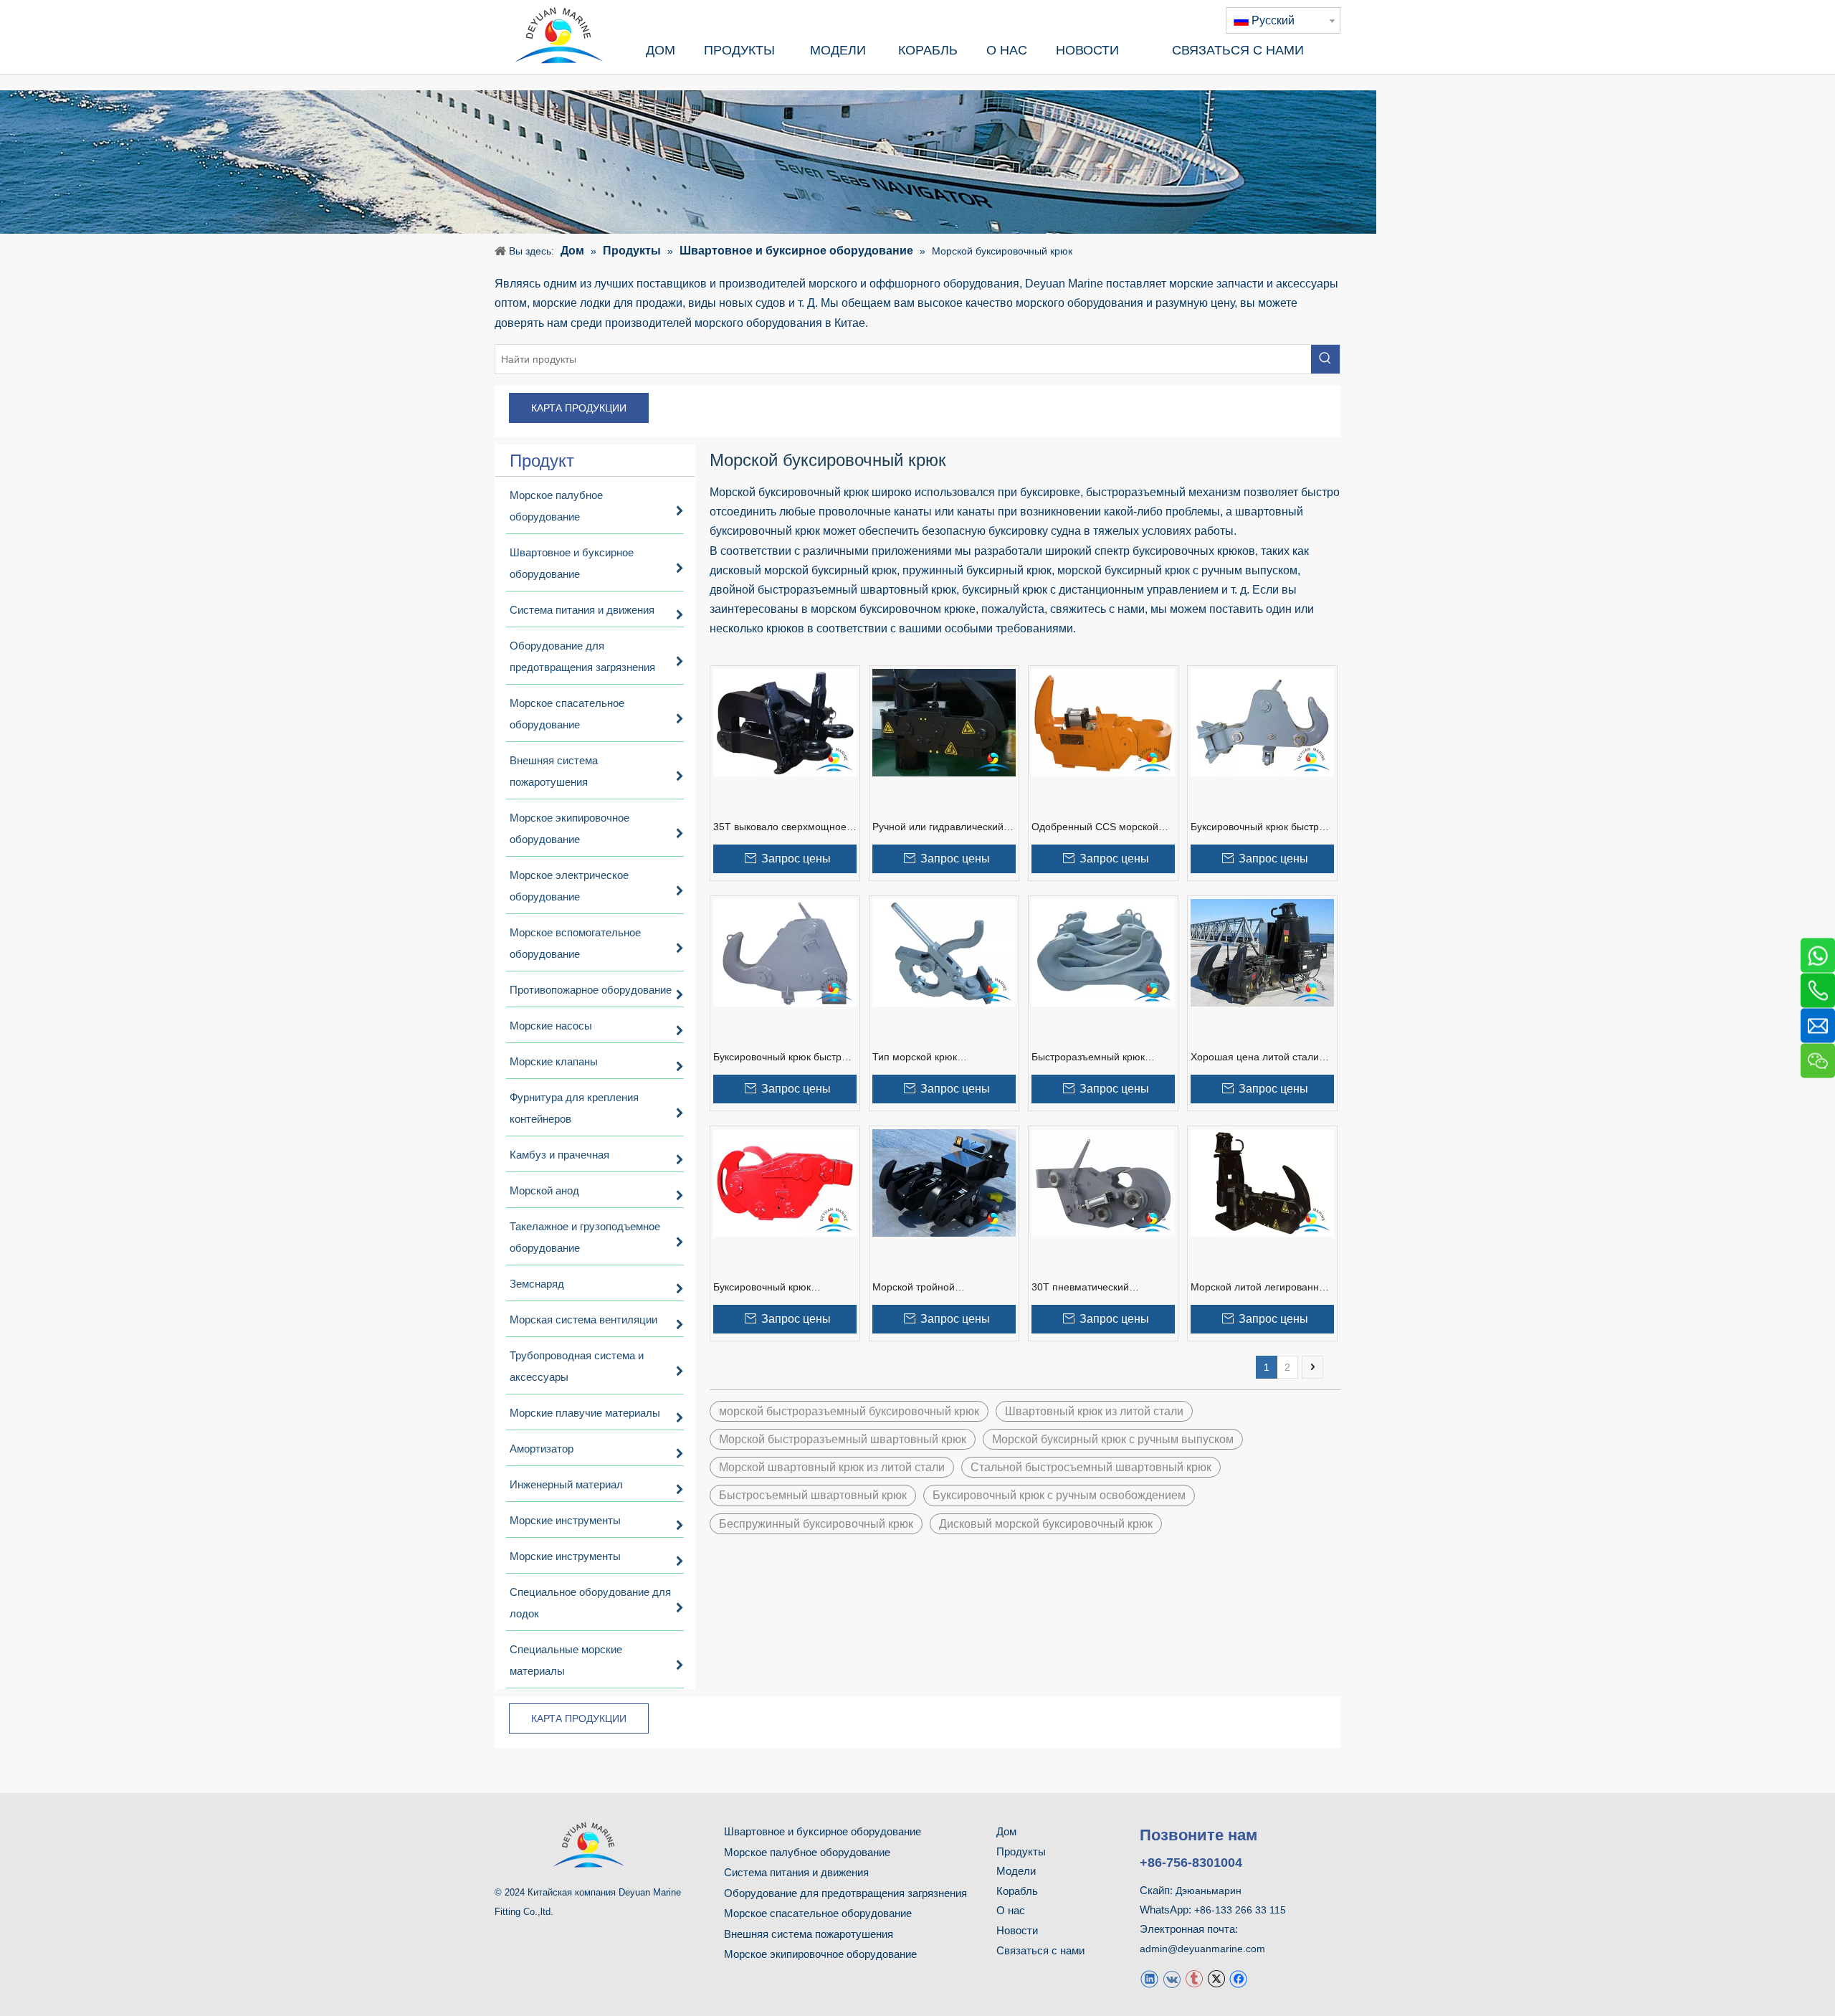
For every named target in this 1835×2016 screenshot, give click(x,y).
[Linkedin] (1149, 1978)
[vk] (1172, 1978)
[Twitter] (1216, 1978)
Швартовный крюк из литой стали (1094, 1411)
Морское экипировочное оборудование (820, 1954)
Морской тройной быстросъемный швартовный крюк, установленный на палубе (941, 1288)
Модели (1016, 1871)
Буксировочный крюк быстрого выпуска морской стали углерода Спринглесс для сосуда (1262, 827)
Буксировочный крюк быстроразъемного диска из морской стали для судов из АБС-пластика (779, 1288)
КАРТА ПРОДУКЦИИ (579, 408)
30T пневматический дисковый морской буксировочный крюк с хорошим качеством (1084, 1288)
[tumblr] (1194, 1978)
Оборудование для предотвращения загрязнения (845, 1893)
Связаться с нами (1040, 1950)
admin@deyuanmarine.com (1202, 1949)
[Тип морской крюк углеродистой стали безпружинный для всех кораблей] (944, 952)
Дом (1006, 1831)
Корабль (1017, 1891)
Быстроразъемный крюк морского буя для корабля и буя (1097, 1057)
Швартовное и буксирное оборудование (823, 1831)
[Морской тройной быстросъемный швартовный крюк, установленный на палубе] (944, 1182)
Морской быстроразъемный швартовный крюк (843, 1439)
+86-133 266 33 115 (1240, 1910)
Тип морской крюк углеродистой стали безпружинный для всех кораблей (929, 1057)
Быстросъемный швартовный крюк (813, 1495)
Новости (1017, 1930)
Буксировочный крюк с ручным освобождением (1059, 1495)
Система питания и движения (796, 1872)
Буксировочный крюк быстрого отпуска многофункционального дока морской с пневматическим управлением (785, 1057)
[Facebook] (1238, 1978)
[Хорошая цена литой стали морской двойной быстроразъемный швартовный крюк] (1262, 952)
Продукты (1021, 1851)
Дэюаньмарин (1209, 1891)
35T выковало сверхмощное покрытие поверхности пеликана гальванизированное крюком (781, 827)
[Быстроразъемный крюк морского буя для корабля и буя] (1103, 952)
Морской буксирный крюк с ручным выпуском (1113, 1439)
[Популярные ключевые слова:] (1325, 359)
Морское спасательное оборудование (818, 1913)
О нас (1011, 1910)
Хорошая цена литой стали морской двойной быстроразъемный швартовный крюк (1255, 1057)
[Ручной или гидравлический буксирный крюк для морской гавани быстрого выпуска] (944, 722)
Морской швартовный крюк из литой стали (832, 1467)
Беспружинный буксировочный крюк (816, 1524)
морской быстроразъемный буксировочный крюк (849, 1411)
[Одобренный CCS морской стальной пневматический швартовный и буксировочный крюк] (1103, 722)
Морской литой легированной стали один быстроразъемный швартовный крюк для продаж (1262, 1288)
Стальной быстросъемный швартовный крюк (1091, 1467)
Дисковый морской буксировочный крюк (1046, 1524)
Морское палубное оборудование (807, 1852)
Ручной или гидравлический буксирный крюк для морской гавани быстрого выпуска (941, 827)
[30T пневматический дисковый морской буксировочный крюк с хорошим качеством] (1103, 1182)
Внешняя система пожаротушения (809, 1934)
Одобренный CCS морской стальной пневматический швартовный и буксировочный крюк (1102, 827)
